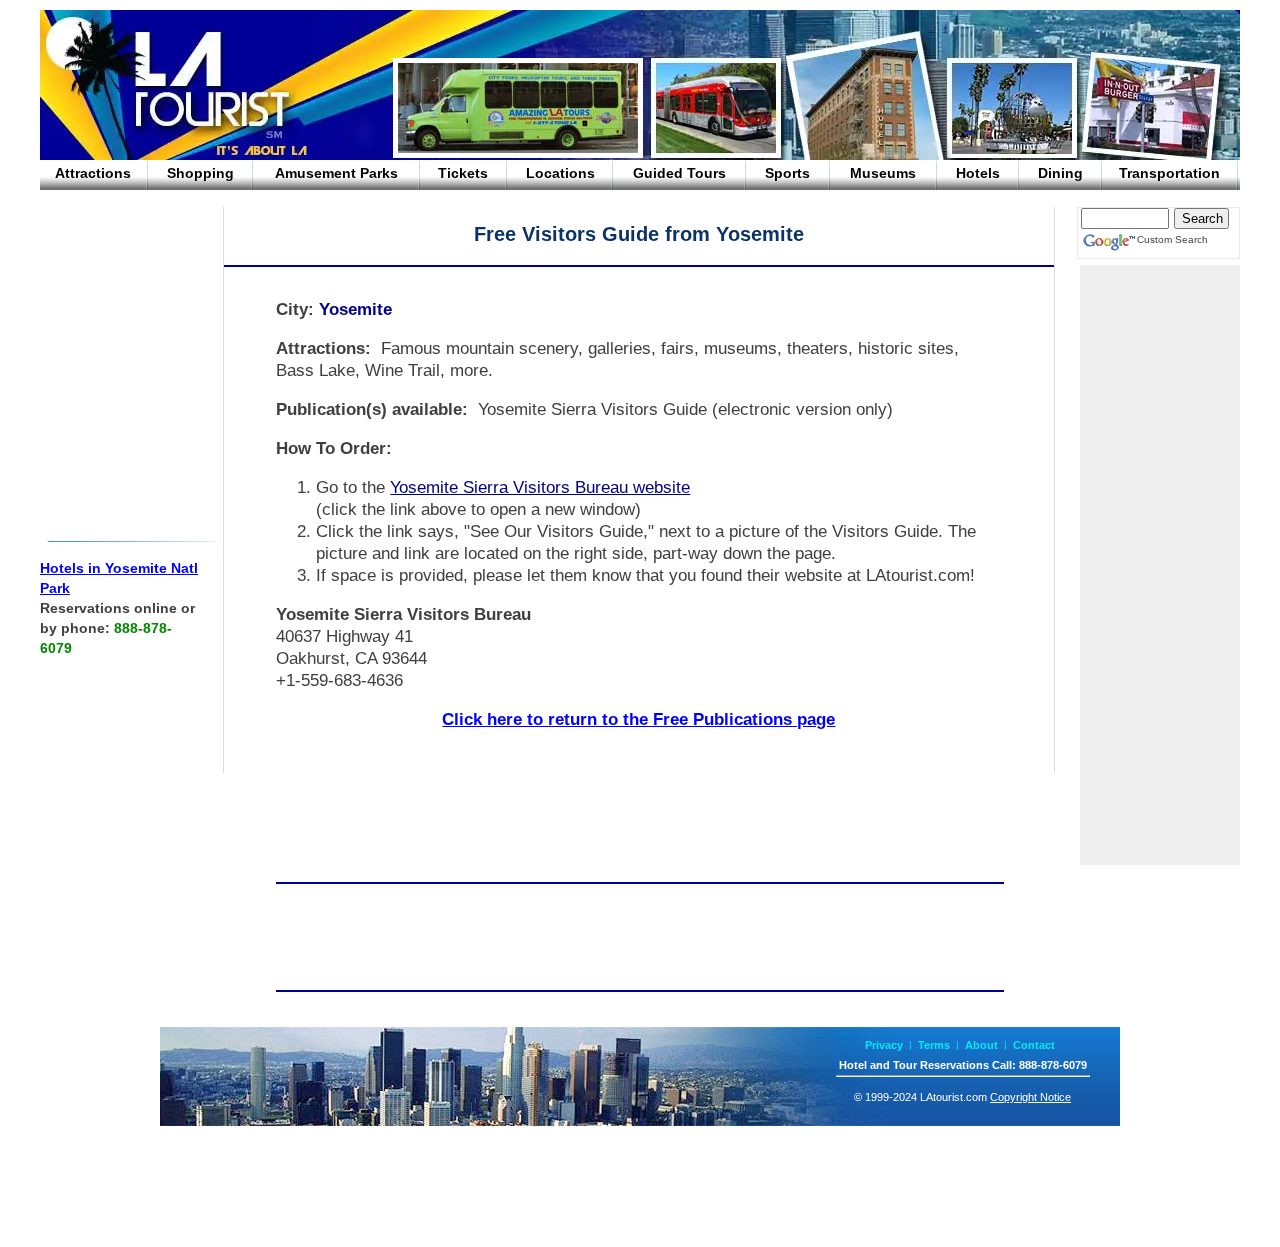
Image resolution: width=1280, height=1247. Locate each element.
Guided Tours (679, 173)
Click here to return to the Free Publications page (638, 719)
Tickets (463, 173)
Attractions (93, 173)
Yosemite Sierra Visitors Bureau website (540, 487)
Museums (883, 173)
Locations (560, 173)
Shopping (200, 173)
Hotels (978, 173)
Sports (787, 173)
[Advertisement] (120, 374)
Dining (1060, 173)
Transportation (1169, 173)
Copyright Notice (1030, 1097)
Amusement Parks (336, 173)
